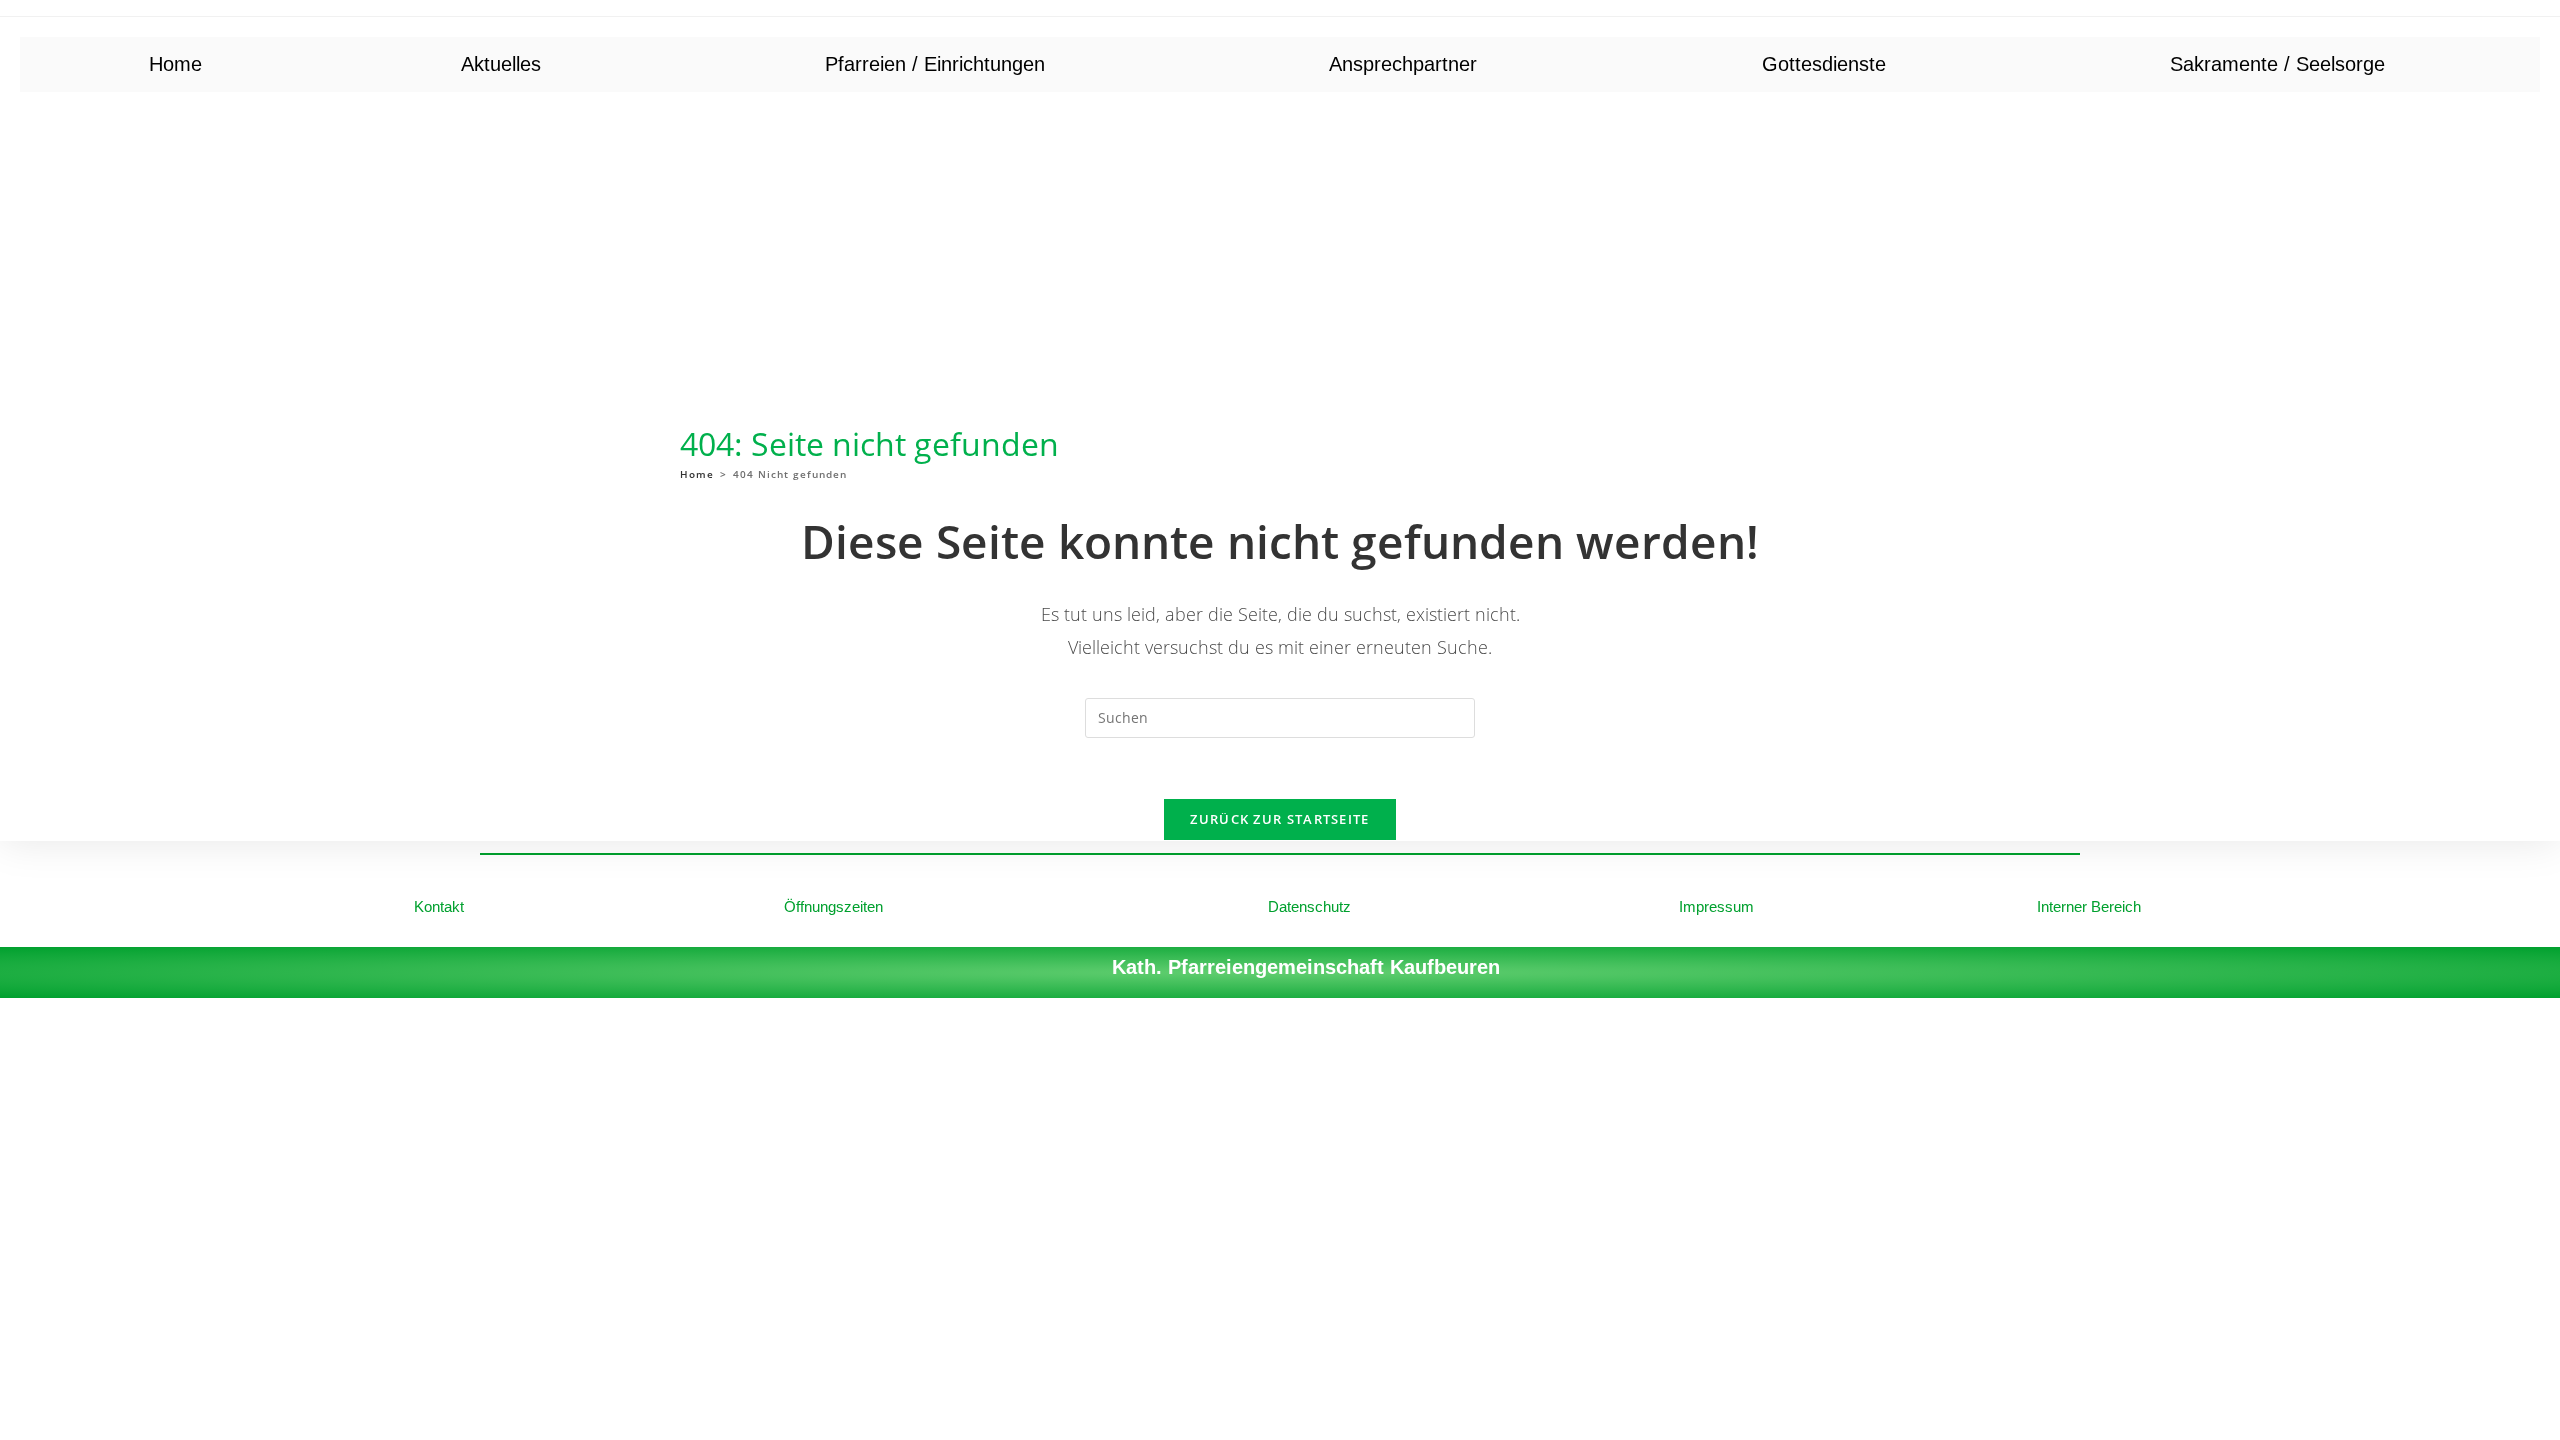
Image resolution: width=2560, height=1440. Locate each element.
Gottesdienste (1824, 64)
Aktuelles (501, 64)
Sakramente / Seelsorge (2277, 64)
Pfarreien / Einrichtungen (935, 64)
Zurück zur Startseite (1279, 819)
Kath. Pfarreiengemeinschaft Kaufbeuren (1306, 967)
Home (175, 64)
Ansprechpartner (1403, 64)
